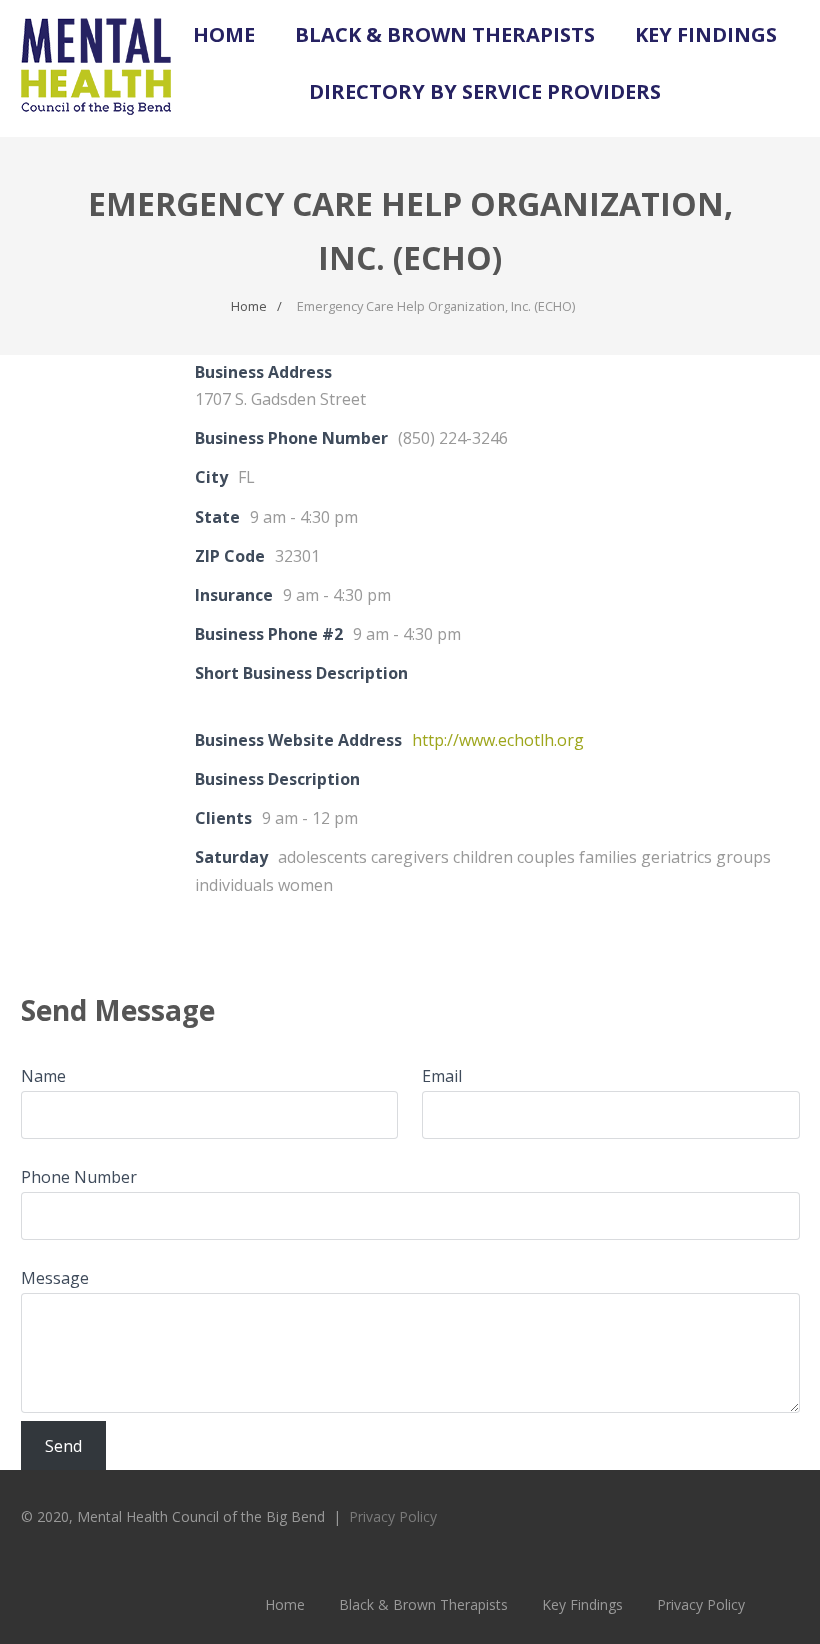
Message (55, 1278)
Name (43, 1076)
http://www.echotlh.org (498, 740)
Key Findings (706, 34)
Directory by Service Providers (485, 91)
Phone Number (79, 1177)
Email (442, 1076)
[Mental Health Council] (96, 126)
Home (224, 34)
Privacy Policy (393, 1516)
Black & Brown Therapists (445, 34)
